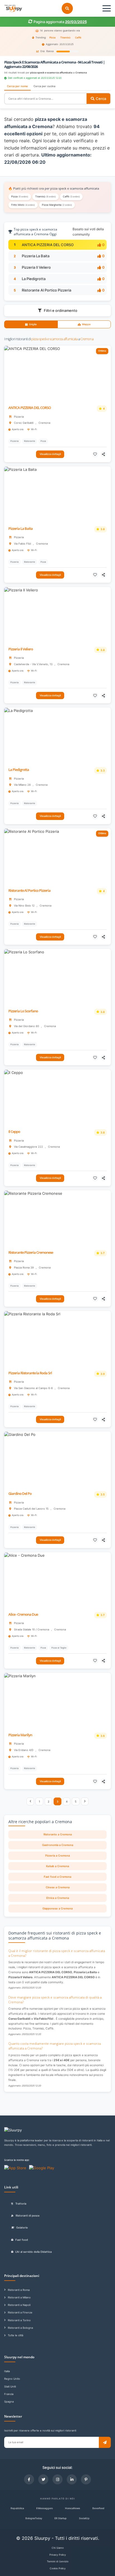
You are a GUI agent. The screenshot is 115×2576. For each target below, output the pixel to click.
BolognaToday (34, 2518)
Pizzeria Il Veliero (36, 267)
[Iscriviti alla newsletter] (105, 2442)
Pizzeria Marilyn (20, 1735)
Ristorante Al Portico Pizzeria (46, 290)
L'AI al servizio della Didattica (33, 2252)
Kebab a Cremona (57, 1866)
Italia (7, 2371)
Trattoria (21, 2204)
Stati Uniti (10, 2387)
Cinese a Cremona (58, 1887)
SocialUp (84, 2518)
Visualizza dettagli (50, 454)
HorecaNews (73, 2508)
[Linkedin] (72, 2479)
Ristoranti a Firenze (20, 2312)
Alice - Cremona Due (23, 1614)
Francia (9, 2394)
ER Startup (61, 2518)
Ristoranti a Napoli (19, 2305)
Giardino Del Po (20, 1494)
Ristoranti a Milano (19, 2297)
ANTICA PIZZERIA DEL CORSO (48, 245)
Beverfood (98, 2508)
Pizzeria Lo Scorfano (23, 1011)
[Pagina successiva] (85, 1801)
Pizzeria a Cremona (57, 1856)
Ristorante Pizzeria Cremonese (31, 1253)
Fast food (22, 2240)
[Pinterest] (86, 2479)
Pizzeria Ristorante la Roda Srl (30, 1373)
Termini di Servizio (58, 2561)
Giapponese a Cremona (57, 1908)
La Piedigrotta (34, 279)
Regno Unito (12, 2379)
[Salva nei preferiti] (95, 454)
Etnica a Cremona (58, 1898)
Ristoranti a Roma (19, 2290)
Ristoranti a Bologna (20, 2328)
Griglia (33, 324)
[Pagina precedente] (30, 1801)
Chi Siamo (58, 2548)
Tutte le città (15, 2335)
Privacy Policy (58, 2555)
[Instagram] (57, 2479)
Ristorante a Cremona (58, 1834)
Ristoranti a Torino (19, 2320)
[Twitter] (43, 2479)
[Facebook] (29, 2479)
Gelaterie (22, 2228)
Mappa (86, 324)
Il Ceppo (14, 1132)
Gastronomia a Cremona (58, 1845)
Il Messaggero (45, 2508)
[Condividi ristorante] (104, 454)
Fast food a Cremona (57, 1877)
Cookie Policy (58, 2568)
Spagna (9, 2402)
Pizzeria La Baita (36, 256)
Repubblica (17, 2508)
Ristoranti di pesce (28, 2216)
